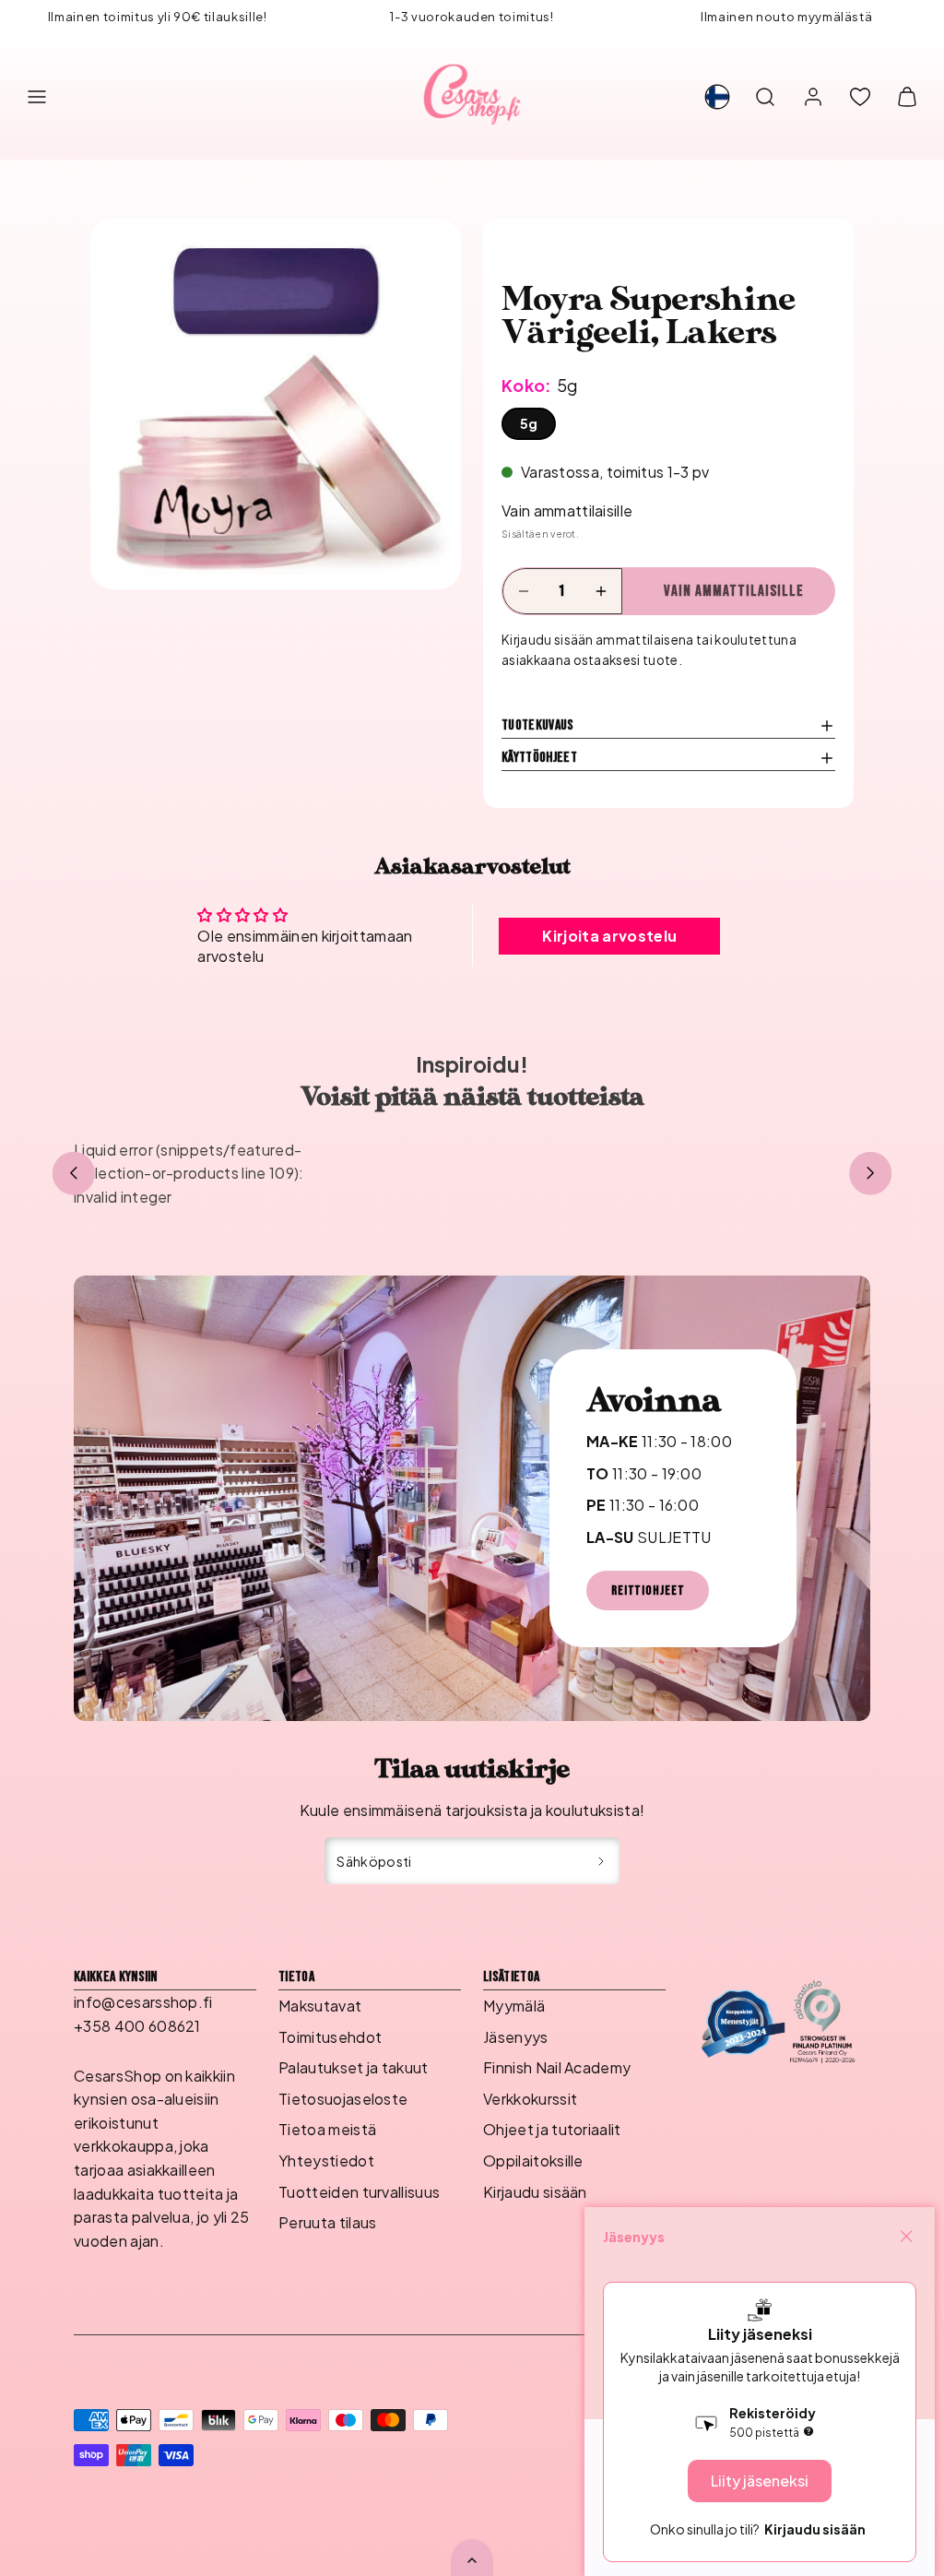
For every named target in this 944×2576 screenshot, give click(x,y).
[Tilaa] (602, 1861)
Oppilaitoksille (533, 2161)
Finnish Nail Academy (557, 2067)
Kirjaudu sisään (535, 2192)
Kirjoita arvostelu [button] (609, 936)
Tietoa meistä (327, 2129)
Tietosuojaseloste (343, 2099)
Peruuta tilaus (327, 2222)
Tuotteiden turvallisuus (359, 2192)
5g (529, 423)
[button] (37, 97)
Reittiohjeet (648, 1591)
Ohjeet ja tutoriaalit (552, 2129)
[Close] (906, 2237)
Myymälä (514, 2006)
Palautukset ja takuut (354, 2067)
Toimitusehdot (330, 2037)
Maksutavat (320, 2006)
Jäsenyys (516, 2037)
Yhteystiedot (326, 2161)
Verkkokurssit (530, 2099)
